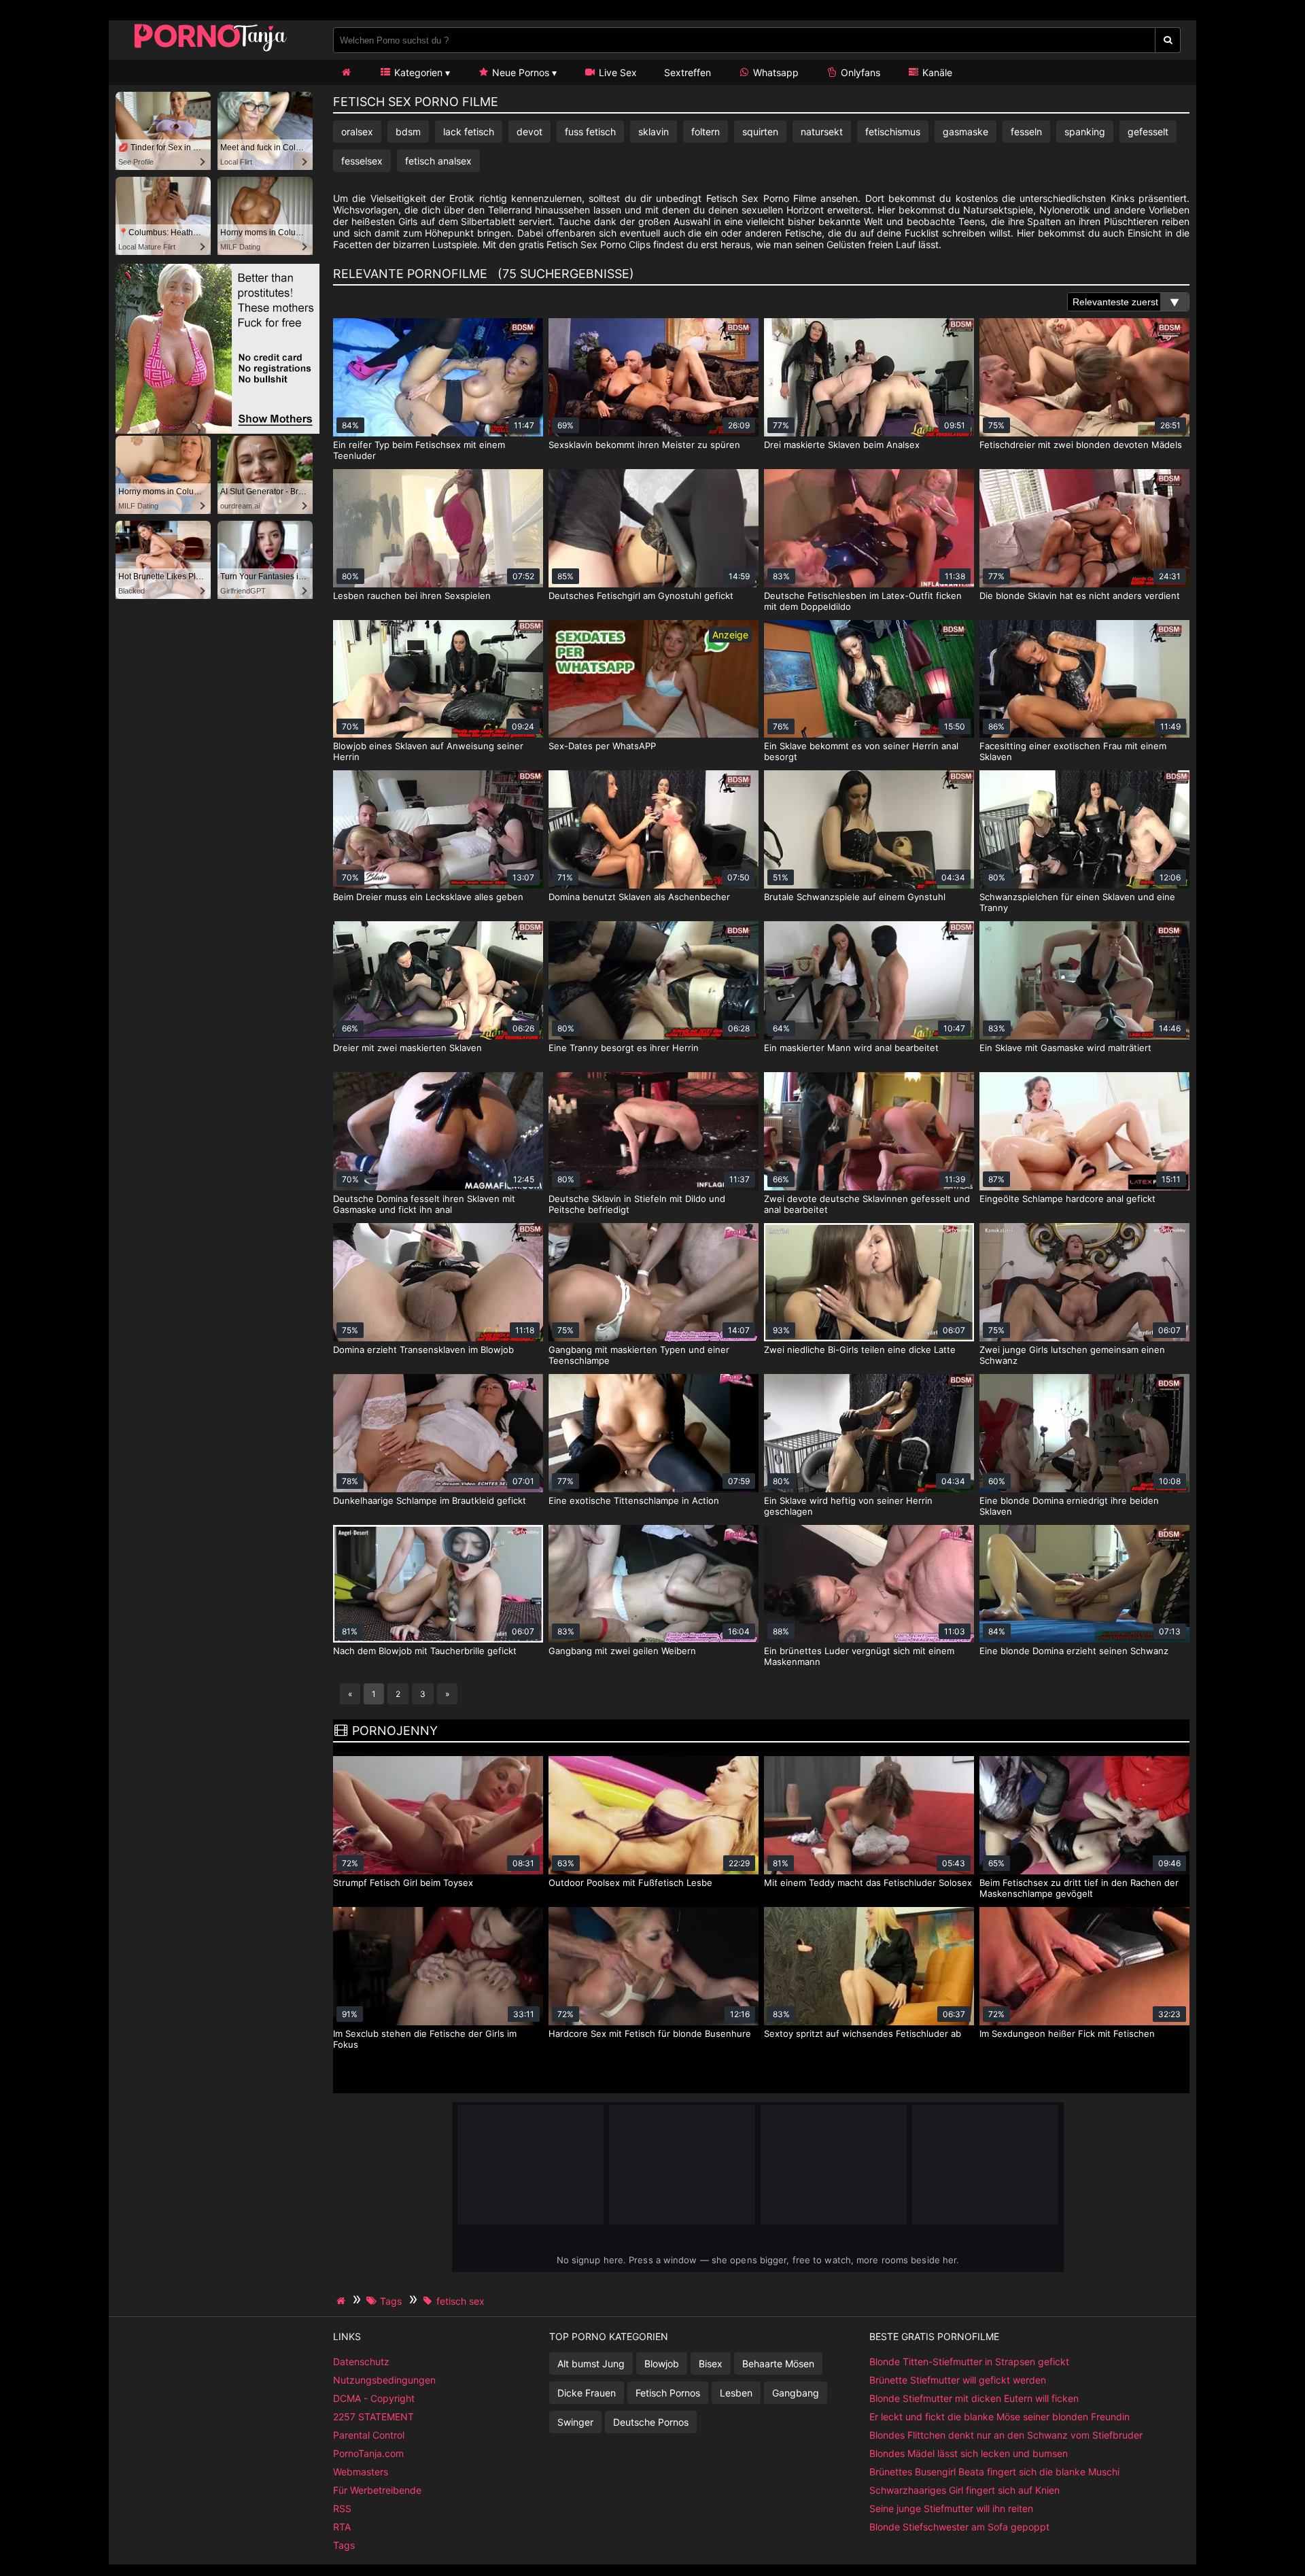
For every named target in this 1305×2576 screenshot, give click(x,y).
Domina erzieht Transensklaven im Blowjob (423, 1350)
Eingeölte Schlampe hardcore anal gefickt (1067, 1199)
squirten (760, 132)
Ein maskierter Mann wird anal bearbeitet (851, 1048)
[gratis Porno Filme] (211, 51)
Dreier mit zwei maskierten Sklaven (407, 1048)
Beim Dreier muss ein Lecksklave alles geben (428, 897)
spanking (1085, 132)
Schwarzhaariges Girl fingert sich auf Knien (964, 2490)
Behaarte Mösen (778, 2364)
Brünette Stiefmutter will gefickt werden (958, 2380)
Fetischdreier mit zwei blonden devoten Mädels (1081, 445)
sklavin (654, 132)
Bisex (711, 2364)
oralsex (357, 132)
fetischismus (893, 132)
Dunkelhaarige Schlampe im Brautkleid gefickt (430, 1500)
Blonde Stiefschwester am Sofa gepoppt (959, 2527)
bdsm (408, 132)
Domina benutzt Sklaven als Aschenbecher (639, 897)
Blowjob (662, 2364)
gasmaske (965, 132)
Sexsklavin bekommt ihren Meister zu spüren (644, 445)
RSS (342, 2508)
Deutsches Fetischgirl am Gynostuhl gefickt (641, 596)
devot (529, 132)
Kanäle (936, 72)
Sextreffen (688, 72)
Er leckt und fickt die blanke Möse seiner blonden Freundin (999, 2417)
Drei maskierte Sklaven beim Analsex (842, 445)
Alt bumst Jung (591, 2364)
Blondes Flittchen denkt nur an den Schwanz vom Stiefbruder (1006, 2435)
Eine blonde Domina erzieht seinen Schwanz (1074, 1651)
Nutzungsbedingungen (384, 2380)
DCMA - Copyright (374, 2398)
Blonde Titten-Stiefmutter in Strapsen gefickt (969, 2362)
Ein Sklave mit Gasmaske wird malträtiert (1065, 1048)
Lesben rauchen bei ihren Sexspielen (412, 596)
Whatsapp (775, 72)
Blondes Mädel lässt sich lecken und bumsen (969, 2453)
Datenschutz (361, 2362)
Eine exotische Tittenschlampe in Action (634, 1500)
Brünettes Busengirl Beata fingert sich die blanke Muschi (994, 2472)
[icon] (346, 72)
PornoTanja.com (368, 2453)
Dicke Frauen (587, 2393)
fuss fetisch (590, 132)
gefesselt (1148, 132)
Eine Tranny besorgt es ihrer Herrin (624, 1048)
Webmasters (361, 2472)
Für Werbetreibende (377, 2490)
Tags (344, 2545)
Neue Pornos (519, 72)
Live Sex (616, 72)
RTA (342, 2527)
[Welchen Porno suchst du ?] (1168, 40)
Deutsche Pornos (651, 2422)
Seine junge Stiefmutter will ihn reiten (951, 2508)
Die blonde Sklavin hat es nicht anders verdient (1080, 596)
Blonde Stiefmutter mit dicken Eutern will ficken (974, 2398)
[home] (343, 2301)
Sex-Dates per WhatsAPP (602, 746)
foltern (706, 132)
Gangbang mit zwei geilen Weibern (622, 1651)
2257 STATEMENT (373, 2417)
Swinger (575, 2422)
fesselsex (362, 161)
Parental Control (369, 2435)
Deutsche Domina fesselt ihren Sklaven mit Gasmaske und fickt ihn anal (424, 1204)
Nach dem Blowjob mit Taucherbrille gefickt (425, 1651)
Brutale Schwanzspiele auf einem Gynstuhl (855, 897)
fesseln (1026, 132)
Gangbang (796, 2393)
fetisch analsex (438, 161)
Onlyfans (859, 72)
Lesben (736, 2393)
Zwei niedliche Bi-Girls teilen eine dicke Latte (860, 1350)
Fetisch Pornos (668, 2393)
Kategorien (417, 72)
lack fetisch (469, 132)
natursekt (822, 132)
